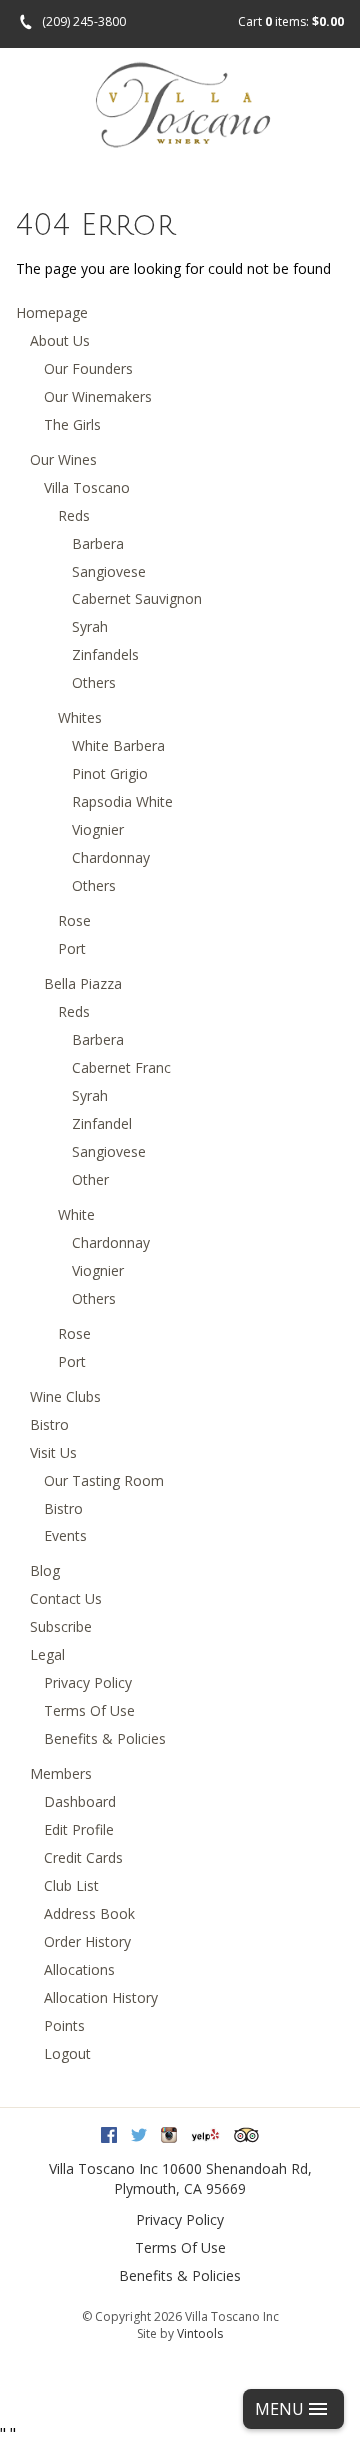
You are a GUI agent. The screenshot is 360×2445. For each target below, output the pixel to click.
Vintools (200, 2333)
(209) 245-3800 (84, 21)
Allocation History (101, 1997)
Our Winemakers (98, 396)
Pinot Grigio (110, 773)
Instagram (169, 2135)
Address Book (89, 1913)
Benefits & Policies (105, 1738)
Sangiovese (109, 571)
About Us (60, 340)
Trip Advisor (246, 2135)
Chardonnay (111, 857)
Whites (80, 717)
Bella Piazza (83, 983)
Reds (74, 515)
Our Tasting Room (104, 1480)
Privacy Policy (88, 1682)
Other (90, 1179)
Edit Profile (79, 1829)
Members (61, 1773)
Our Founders (88, 368)
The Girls (72, 424)
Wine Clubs (65, 1396)
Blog (45, 1570)
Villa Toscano (87, 487)
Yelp (205, 2135)
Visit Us (53, 1452)
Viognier (98, 829)
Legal (47, 1654)
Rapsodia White (122, 801)
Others (94, 682)
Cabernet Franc (121, 1067)
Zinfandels (105, 654)
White (76, 1214)
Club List (71, 1885)
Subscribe (61, 1626)
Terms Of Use (89, 1710)
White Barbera (118, 745)
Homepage (52, 312)
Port (72, 948)
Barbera (98, 543)
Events (65, 1535)
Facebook (109, 2135)
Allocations (79, 1969)
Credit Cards (83, 1857)
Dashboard (80, 1801)
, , (213, 2178)
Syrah (90, 626)
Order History (87, 1941)
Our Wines (63, 459)
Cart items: (291, 21)
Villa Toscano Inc (103, 2168)
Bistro (49, 1424)
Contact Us (66, 1598)
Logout (67, 2053)
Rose (74, 920)
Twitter (139, 2135)
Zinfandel (102, 1123)
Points (64, 2025)
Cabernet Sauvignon (137, 598)
